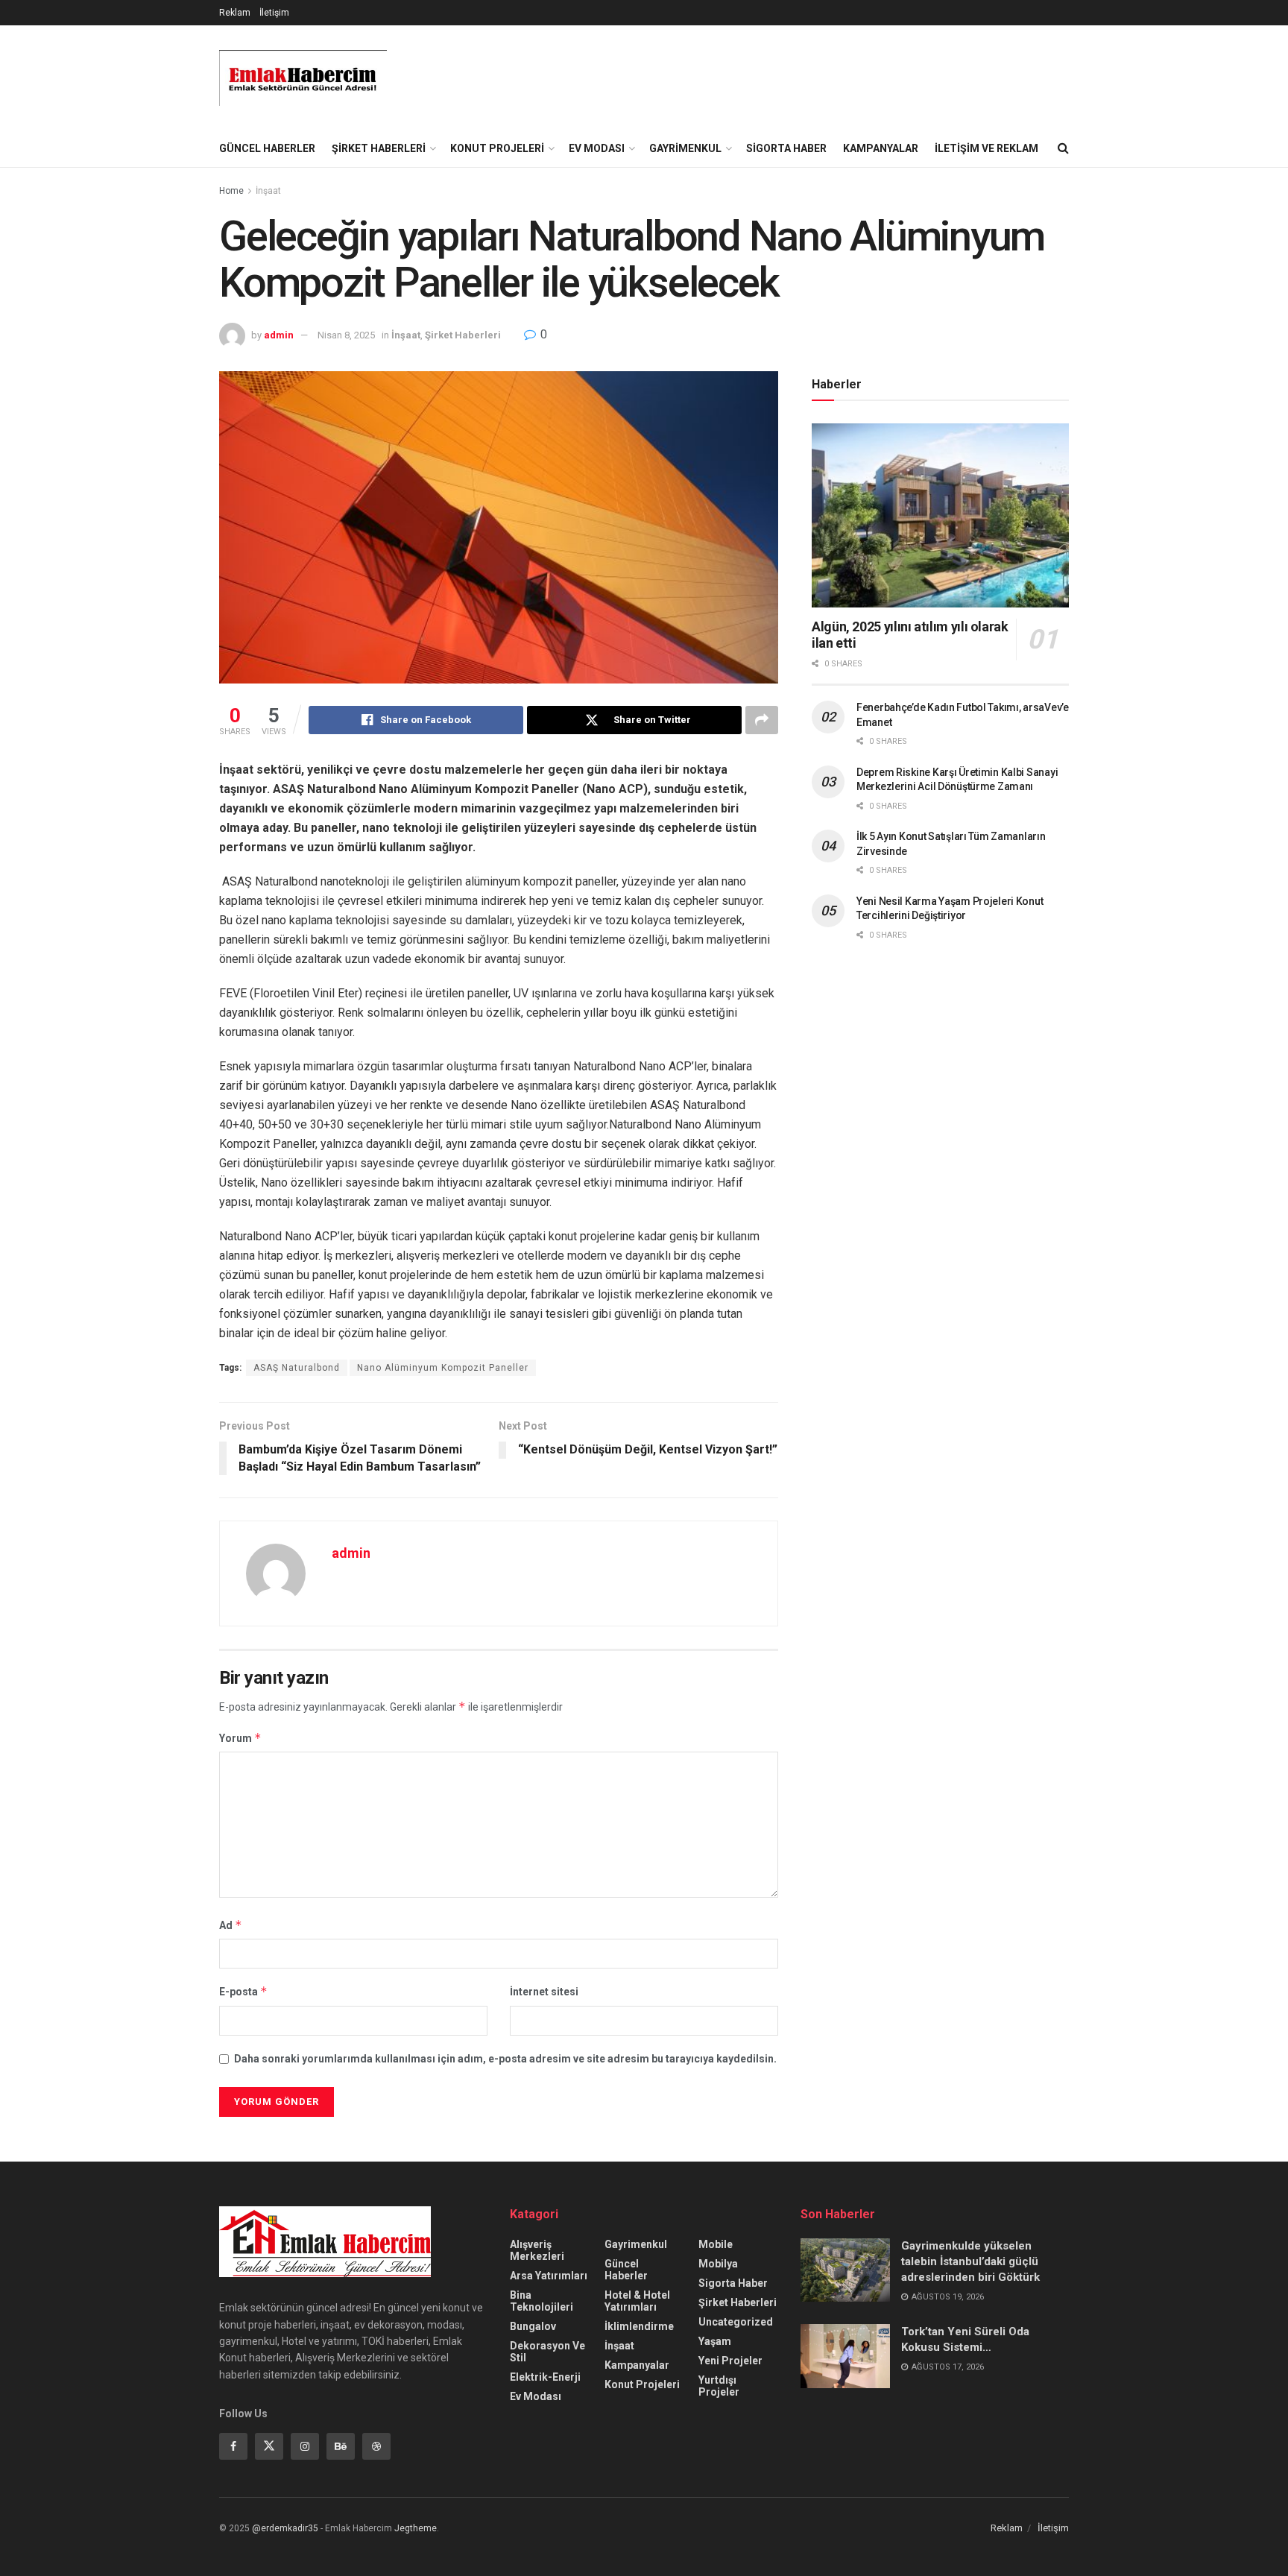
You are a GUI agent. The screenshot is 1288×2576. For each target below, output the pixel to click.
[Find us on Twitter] (269, 2446)
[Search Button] (1063, 148)
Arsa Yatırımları (549, 2276)
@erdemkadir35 (285, 2528)
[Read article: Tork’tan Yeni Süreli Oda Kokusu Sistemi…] (845, 2356)
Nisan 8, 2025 (346, 335)
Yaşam (715, 2341)
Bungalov (533, 2326)
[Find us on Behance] (341, 2446)
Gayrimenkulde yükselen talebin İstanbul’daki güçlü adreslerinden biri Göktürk (970, 2261)
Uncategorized (736, 2322)
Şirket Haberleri (379, 148)
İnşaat (268, 191)
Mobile (716, 2244)
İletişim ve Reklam (986, 148)
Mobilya (718, 2264)
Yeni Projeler (730, 2361)
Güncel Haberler (267, 148)
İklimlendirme (639, 2326)
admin (279, 335)
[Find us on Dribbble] (376, 2446)
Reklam (235, 13)
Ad (231, 1925)
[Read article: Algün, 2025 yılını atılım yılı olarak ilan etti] (940, 515)
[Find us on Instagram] (305, 2446)
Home (231, 191)
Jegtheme (416, 2528)
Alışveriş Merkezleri (537, 2250)
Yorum (240, 1738)
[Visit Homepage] (303, 78)
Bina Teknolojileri (542, 2301)
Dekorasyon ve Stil (547, 2352)
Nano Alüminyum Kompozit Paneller (443, 1368)
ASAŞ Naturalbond (297, 1368)
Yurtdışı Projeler (719, 2386)
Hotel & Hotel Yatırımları (637, 2301)
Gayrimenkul (685, 148)
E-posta (243, 1991)
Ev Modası (597, 148)
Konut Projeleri (497, 148)
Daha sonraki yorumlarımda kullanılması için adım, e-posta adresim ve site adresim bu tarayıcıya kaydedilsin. (505, 2059)
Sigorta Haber (786, 148)
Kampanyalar (881, 148)
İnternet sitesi (544, 1992)
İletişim (274, 13)
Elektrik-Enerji (545, 2377)
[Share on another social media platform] (762, 720)
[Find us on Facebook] (233, 2446)
